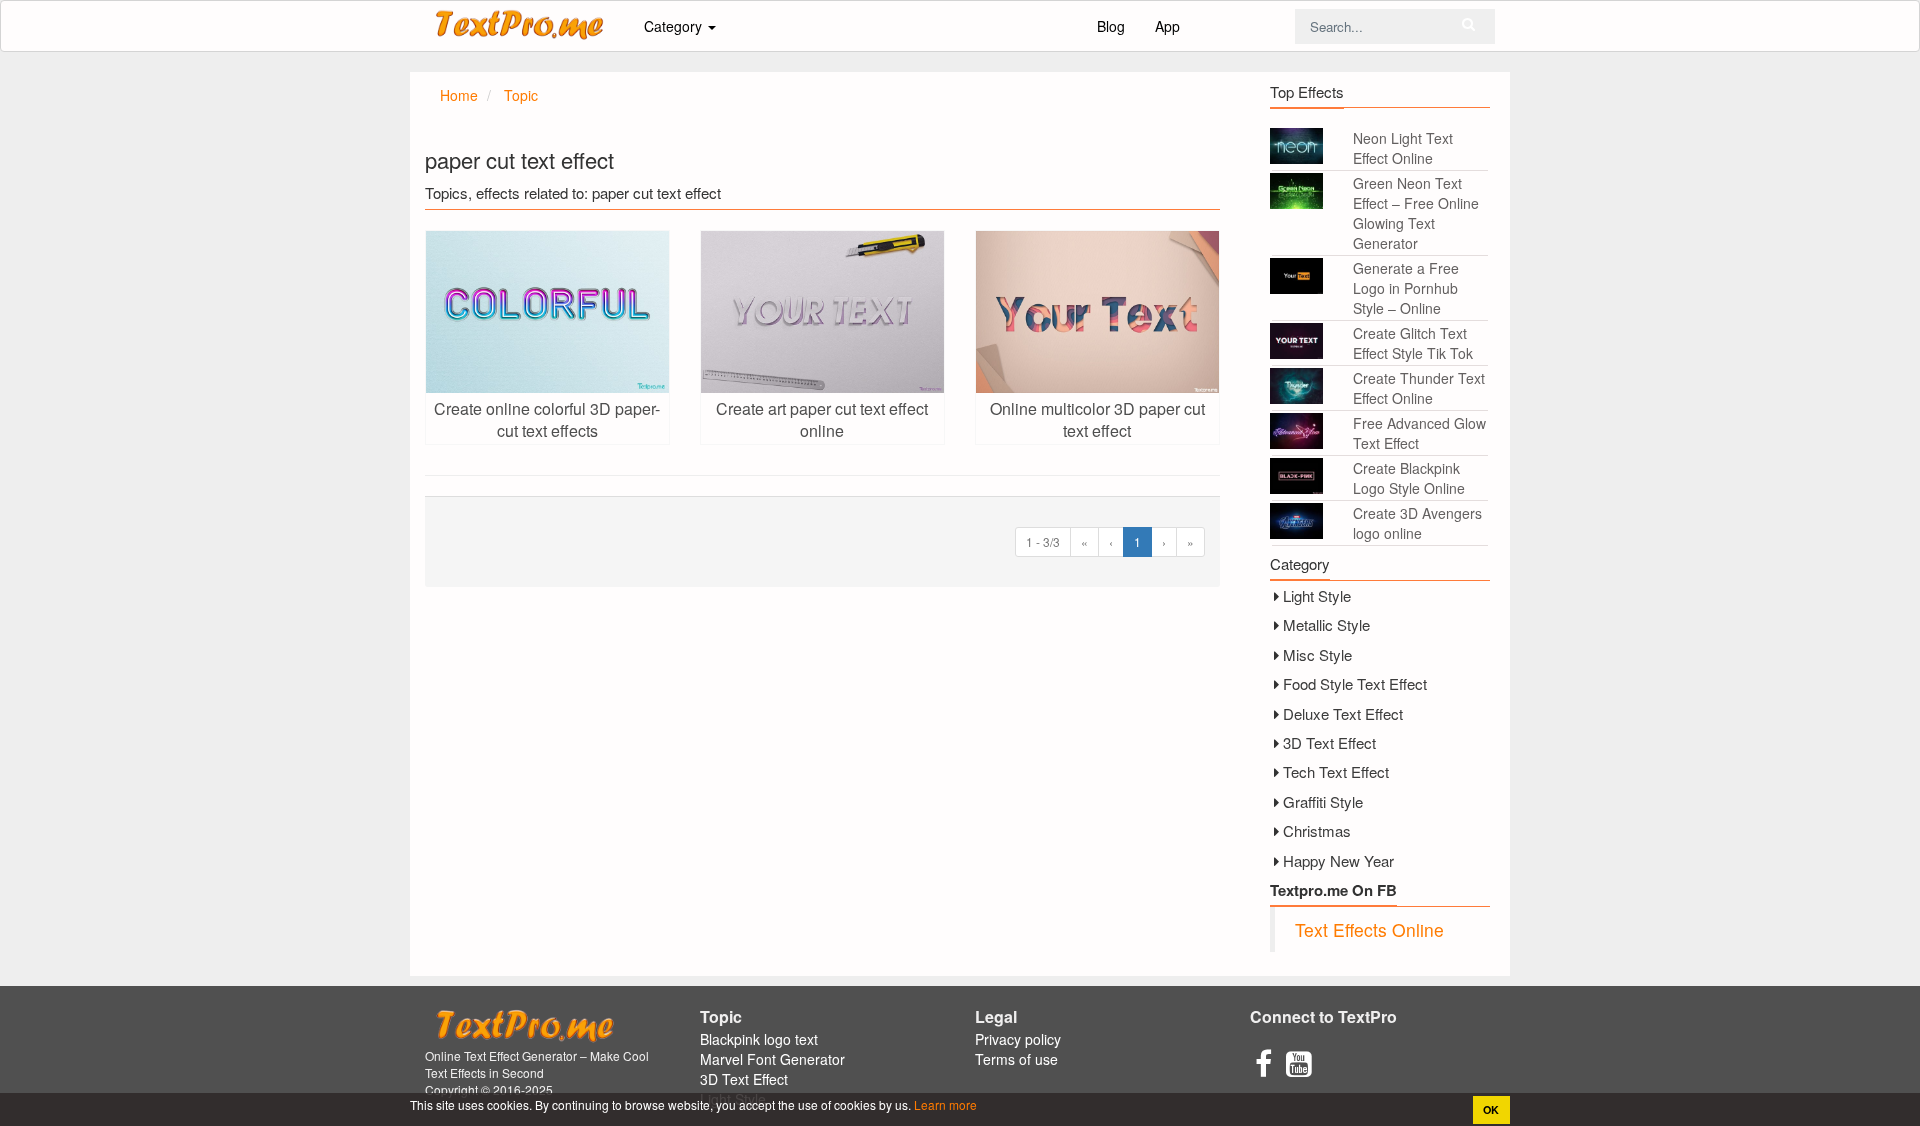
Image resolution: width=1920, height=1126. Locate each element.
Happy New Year (1338, 860)
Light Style (1317, 595)
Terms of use (1016, 1059)
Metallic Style (1326, 624)
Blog (1111, 26)
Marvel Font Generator (772, 1059)
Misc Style (1317, 654)
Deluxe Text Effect (1343, 713)
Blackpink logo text (759, 1039)
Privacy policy (1018, 1039)
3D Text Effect (1329, 742)
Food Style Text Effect (1355, 683)
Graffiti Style (1323, 801)
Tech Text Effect (1336, 771)
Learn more (944, 1104)
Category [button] (675, 26)
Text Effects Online (1369, 929)
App (1167, 26)
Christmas (1317, 830)
